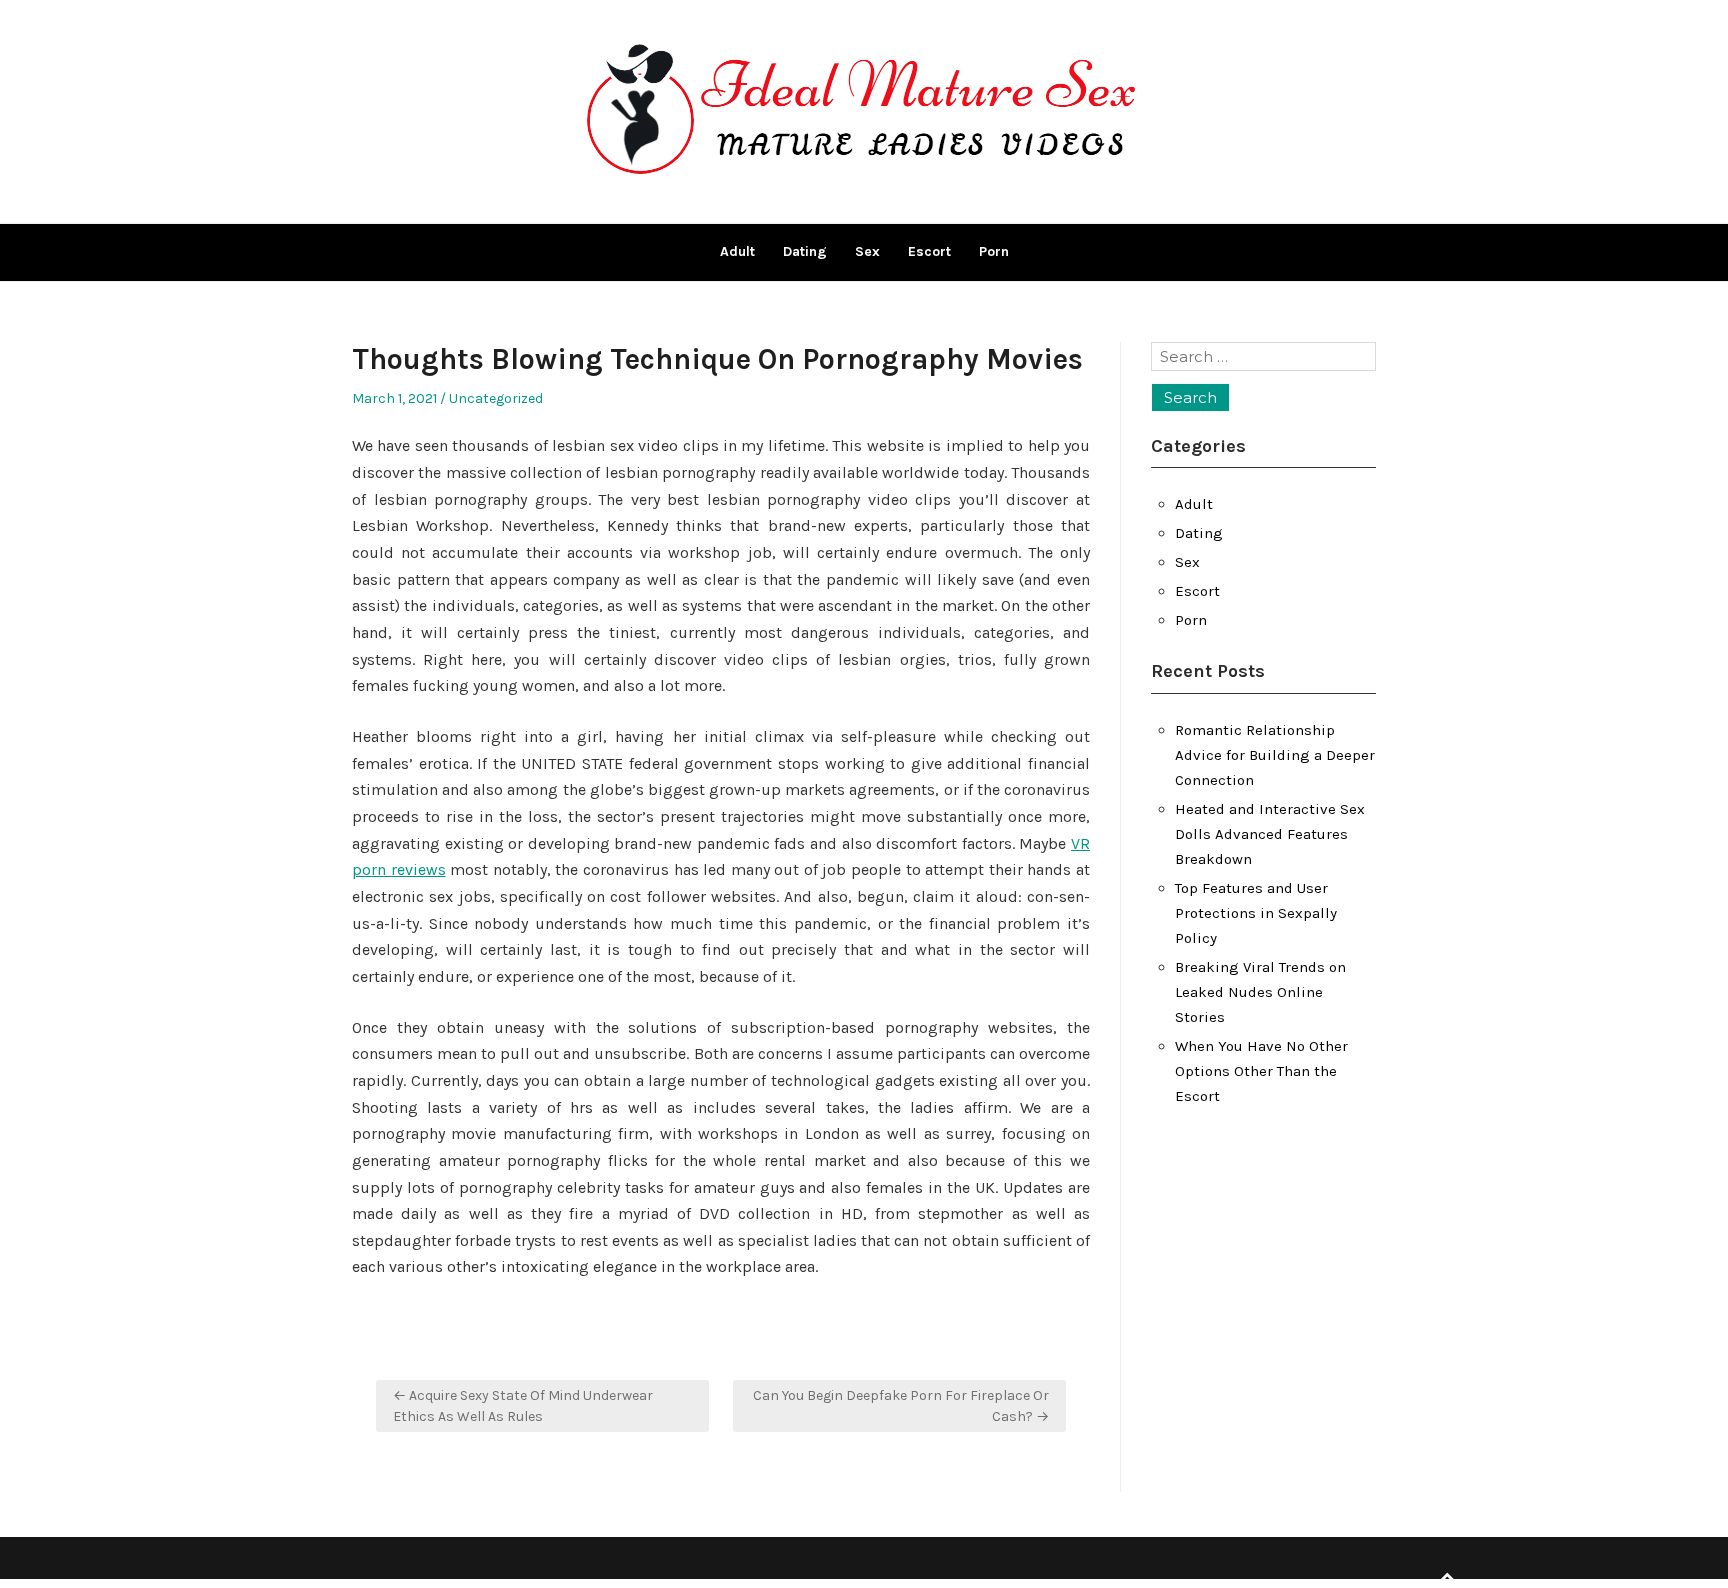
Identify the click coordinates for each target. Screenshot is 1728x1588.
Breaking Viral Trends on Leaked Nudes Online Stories (1260, 992)
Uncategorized (496, 398)
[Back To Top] (1447, 1577)
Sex (867, 251)
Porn (994, 251)
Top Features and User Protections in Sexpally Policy (1256, 913)
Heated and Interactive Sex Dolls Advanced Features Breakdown (1270, 834)
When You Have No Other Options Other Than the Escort (1261, 1071)
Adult (737, 251)
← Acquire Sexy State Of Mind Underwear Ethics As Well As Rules (523, 1406)
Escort (929, 251)
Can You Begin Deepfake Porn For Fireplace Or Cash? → (901, 1406)
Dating (805, 251)
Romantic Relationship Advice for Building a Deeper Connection (1275, 755)
